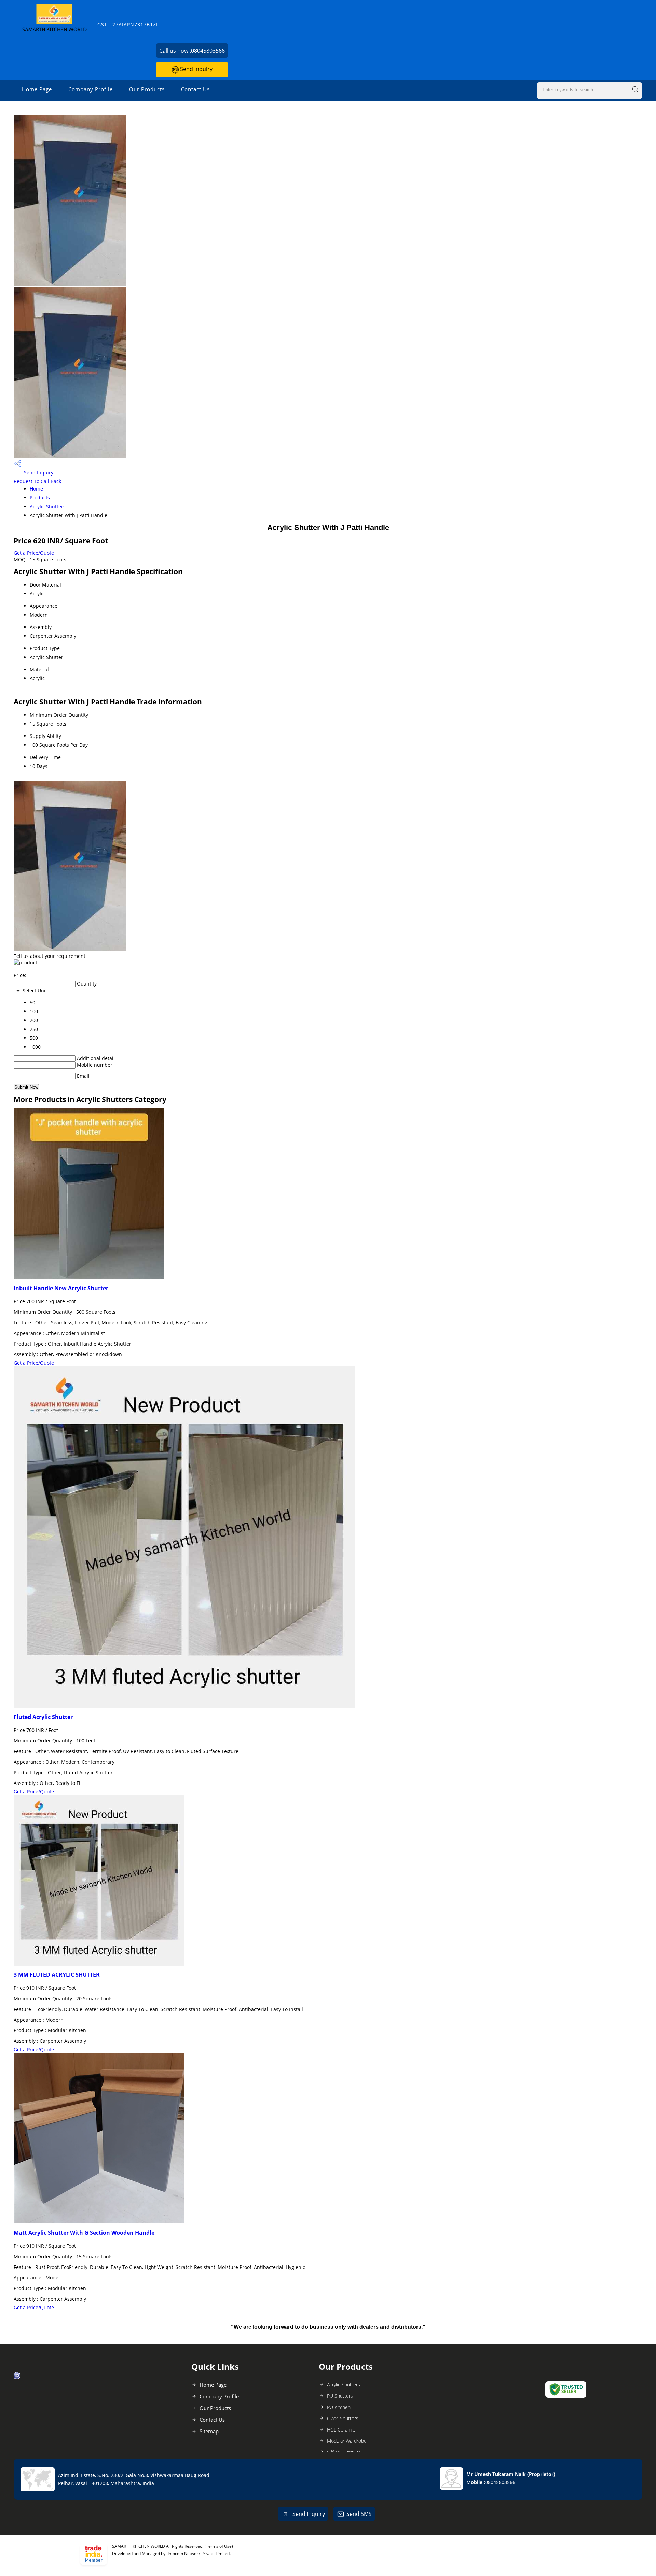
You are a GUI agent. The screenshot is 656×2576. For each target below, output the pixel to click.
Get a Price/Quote (34, 553)
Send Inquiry (196, 69)
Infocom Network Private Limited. (199, 2554)
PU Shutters (340, 2396)
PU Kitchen (339, 2407)
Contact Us (195, 89)
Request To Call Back (37, 481)
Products (40, 498)
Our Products (147, 89)
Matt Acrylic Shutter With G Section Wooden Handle (84, 2233)
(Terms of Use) (219, 2546)
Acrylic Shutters (48, 506)
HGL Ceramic (341, 2430)
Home (36, 489)
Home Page (37, 89)
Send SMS (359, 2514)
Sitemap (209, 2431)
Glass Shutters (343, 2418)
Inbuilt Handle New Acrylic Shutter (61, 1288)
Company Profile (91, 89)
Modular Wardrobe (347, 2441)
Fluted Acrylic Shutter (43, 1717)
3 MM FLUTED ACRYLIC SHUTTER (57, 1975)
